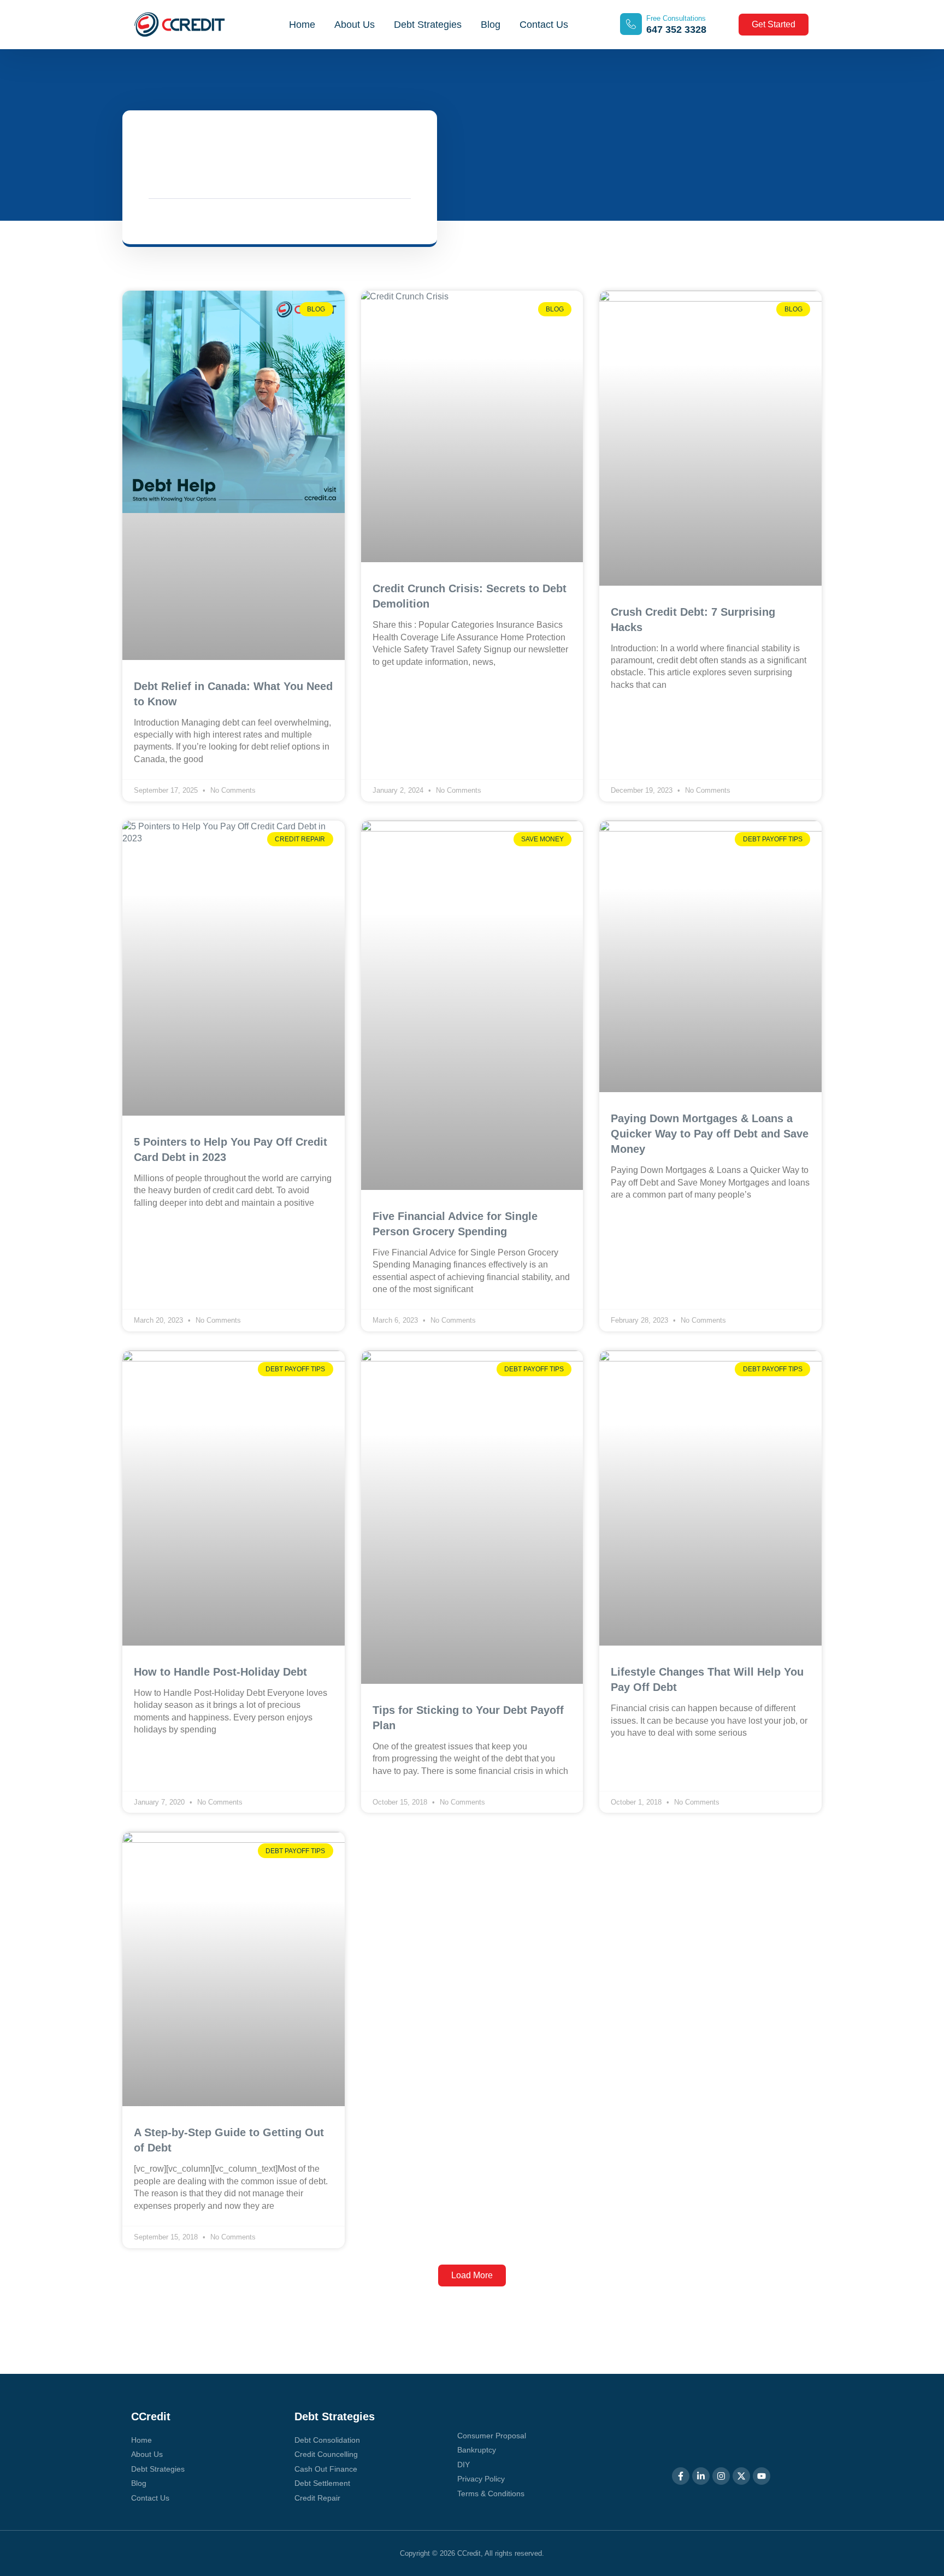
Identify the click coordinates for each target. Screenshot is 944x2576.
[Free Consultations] (631, 24)
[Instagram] (721, 2476)
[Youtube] (762, 2476)
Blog (491, 25)
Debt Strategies (428, 25)
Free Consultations (676, 18)
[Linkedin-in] (701, 2476)
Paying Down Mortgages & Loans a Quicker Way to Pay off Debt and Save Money (710, 1134)
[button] (472, 2276)
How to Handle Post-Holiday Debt (220, 1672)
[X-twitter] (741, 2476)
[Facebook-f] (681, 2476)
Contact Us (544, 25)
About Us (355, 25)
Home (302, 25)
